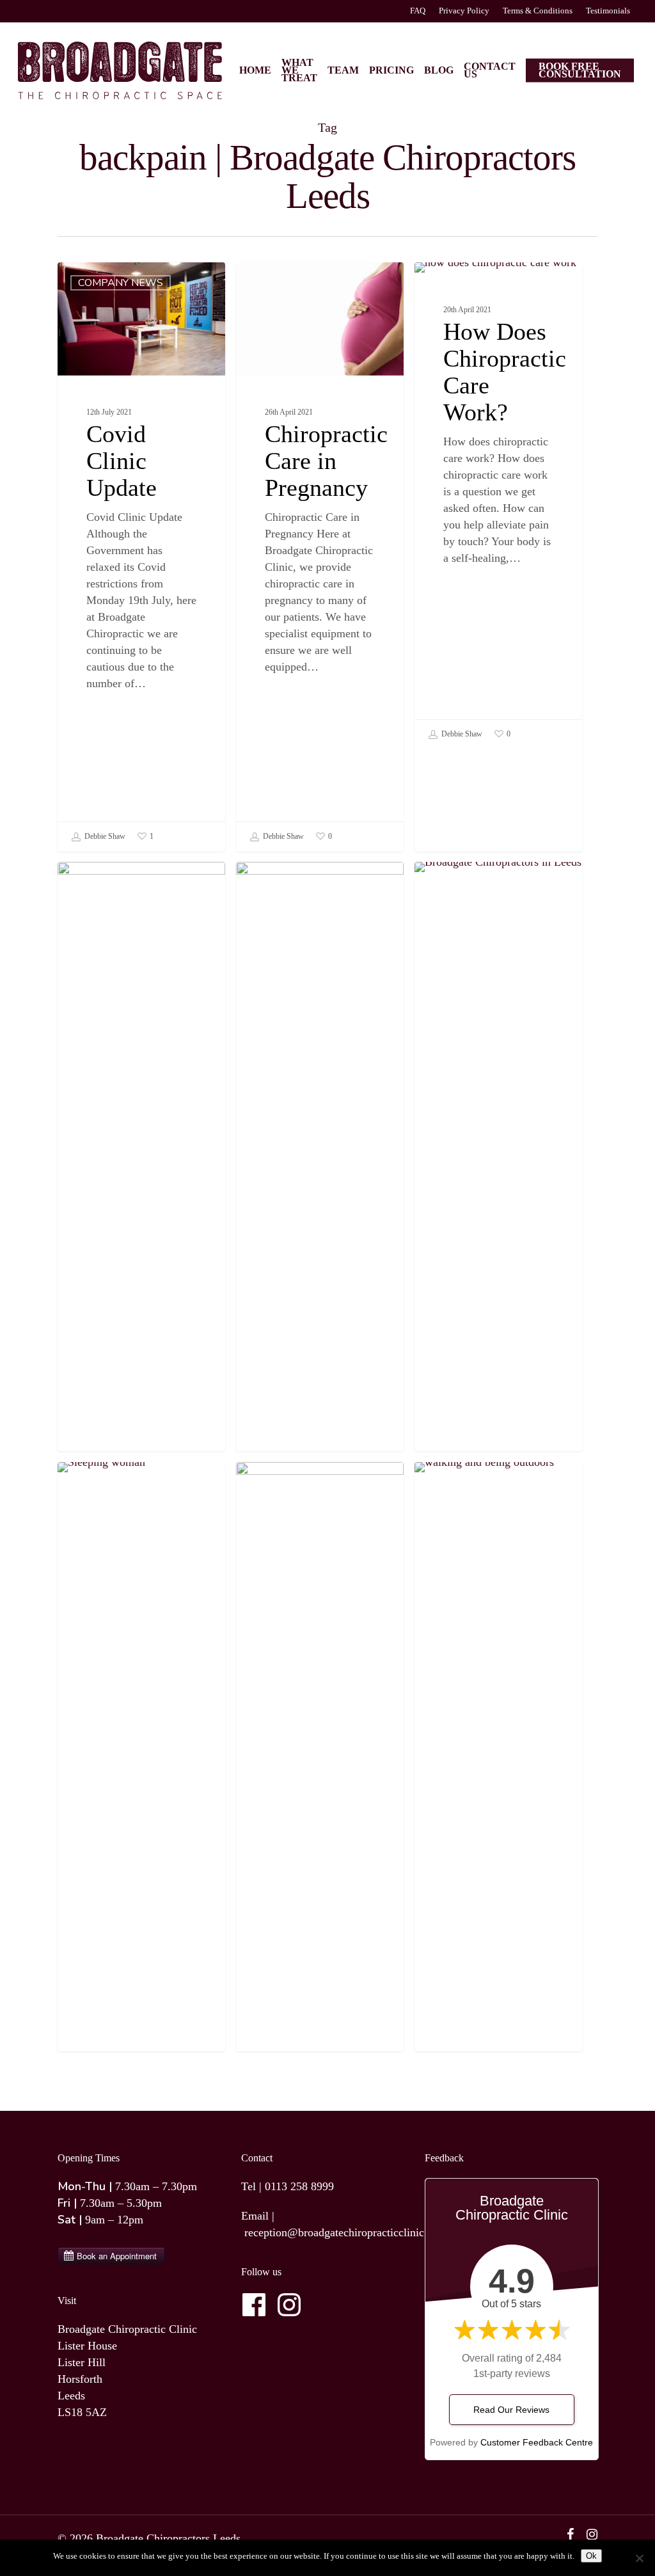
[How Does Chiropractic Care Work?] (498, 505)
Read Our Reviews (511, 2410)
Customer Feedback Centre (537, 2442)
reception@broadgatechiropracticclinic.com (346, 2232)
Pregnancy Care (303, 283)
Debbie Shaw (104, 836)
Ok (591, 2556)
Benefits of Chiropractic (472, 289)
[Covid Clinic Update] (141, 557)
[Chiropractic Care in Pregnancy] (320, 557)
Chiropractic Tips (306, 1483)
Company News (121, 283)
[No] (639, 2558)
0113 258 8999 (299, 2186)
